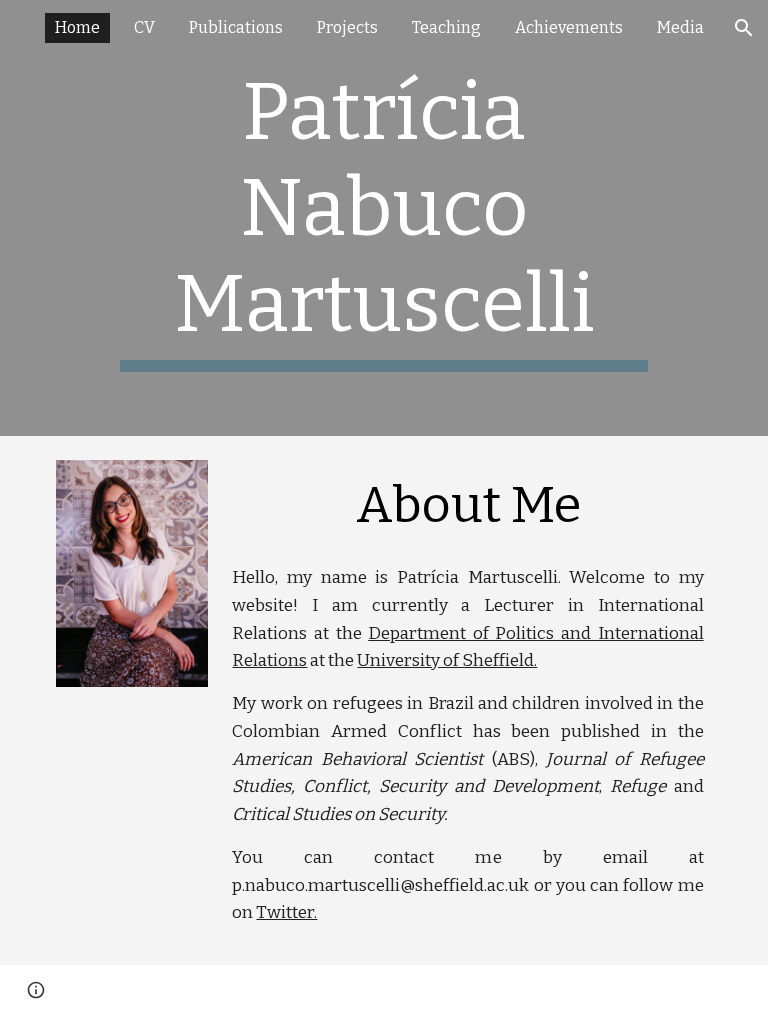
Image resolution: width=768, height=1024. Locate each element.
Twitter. (286, 912)
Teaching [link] (446, 27)
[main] (383, 218)
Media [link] (680, 27)
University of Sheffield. (447, 660)
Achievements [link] (569, 27)
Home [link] (77, 27)
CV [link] (144, 27)
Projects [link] (347, 27)
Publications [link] (236, 27)
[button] (744, 28)
